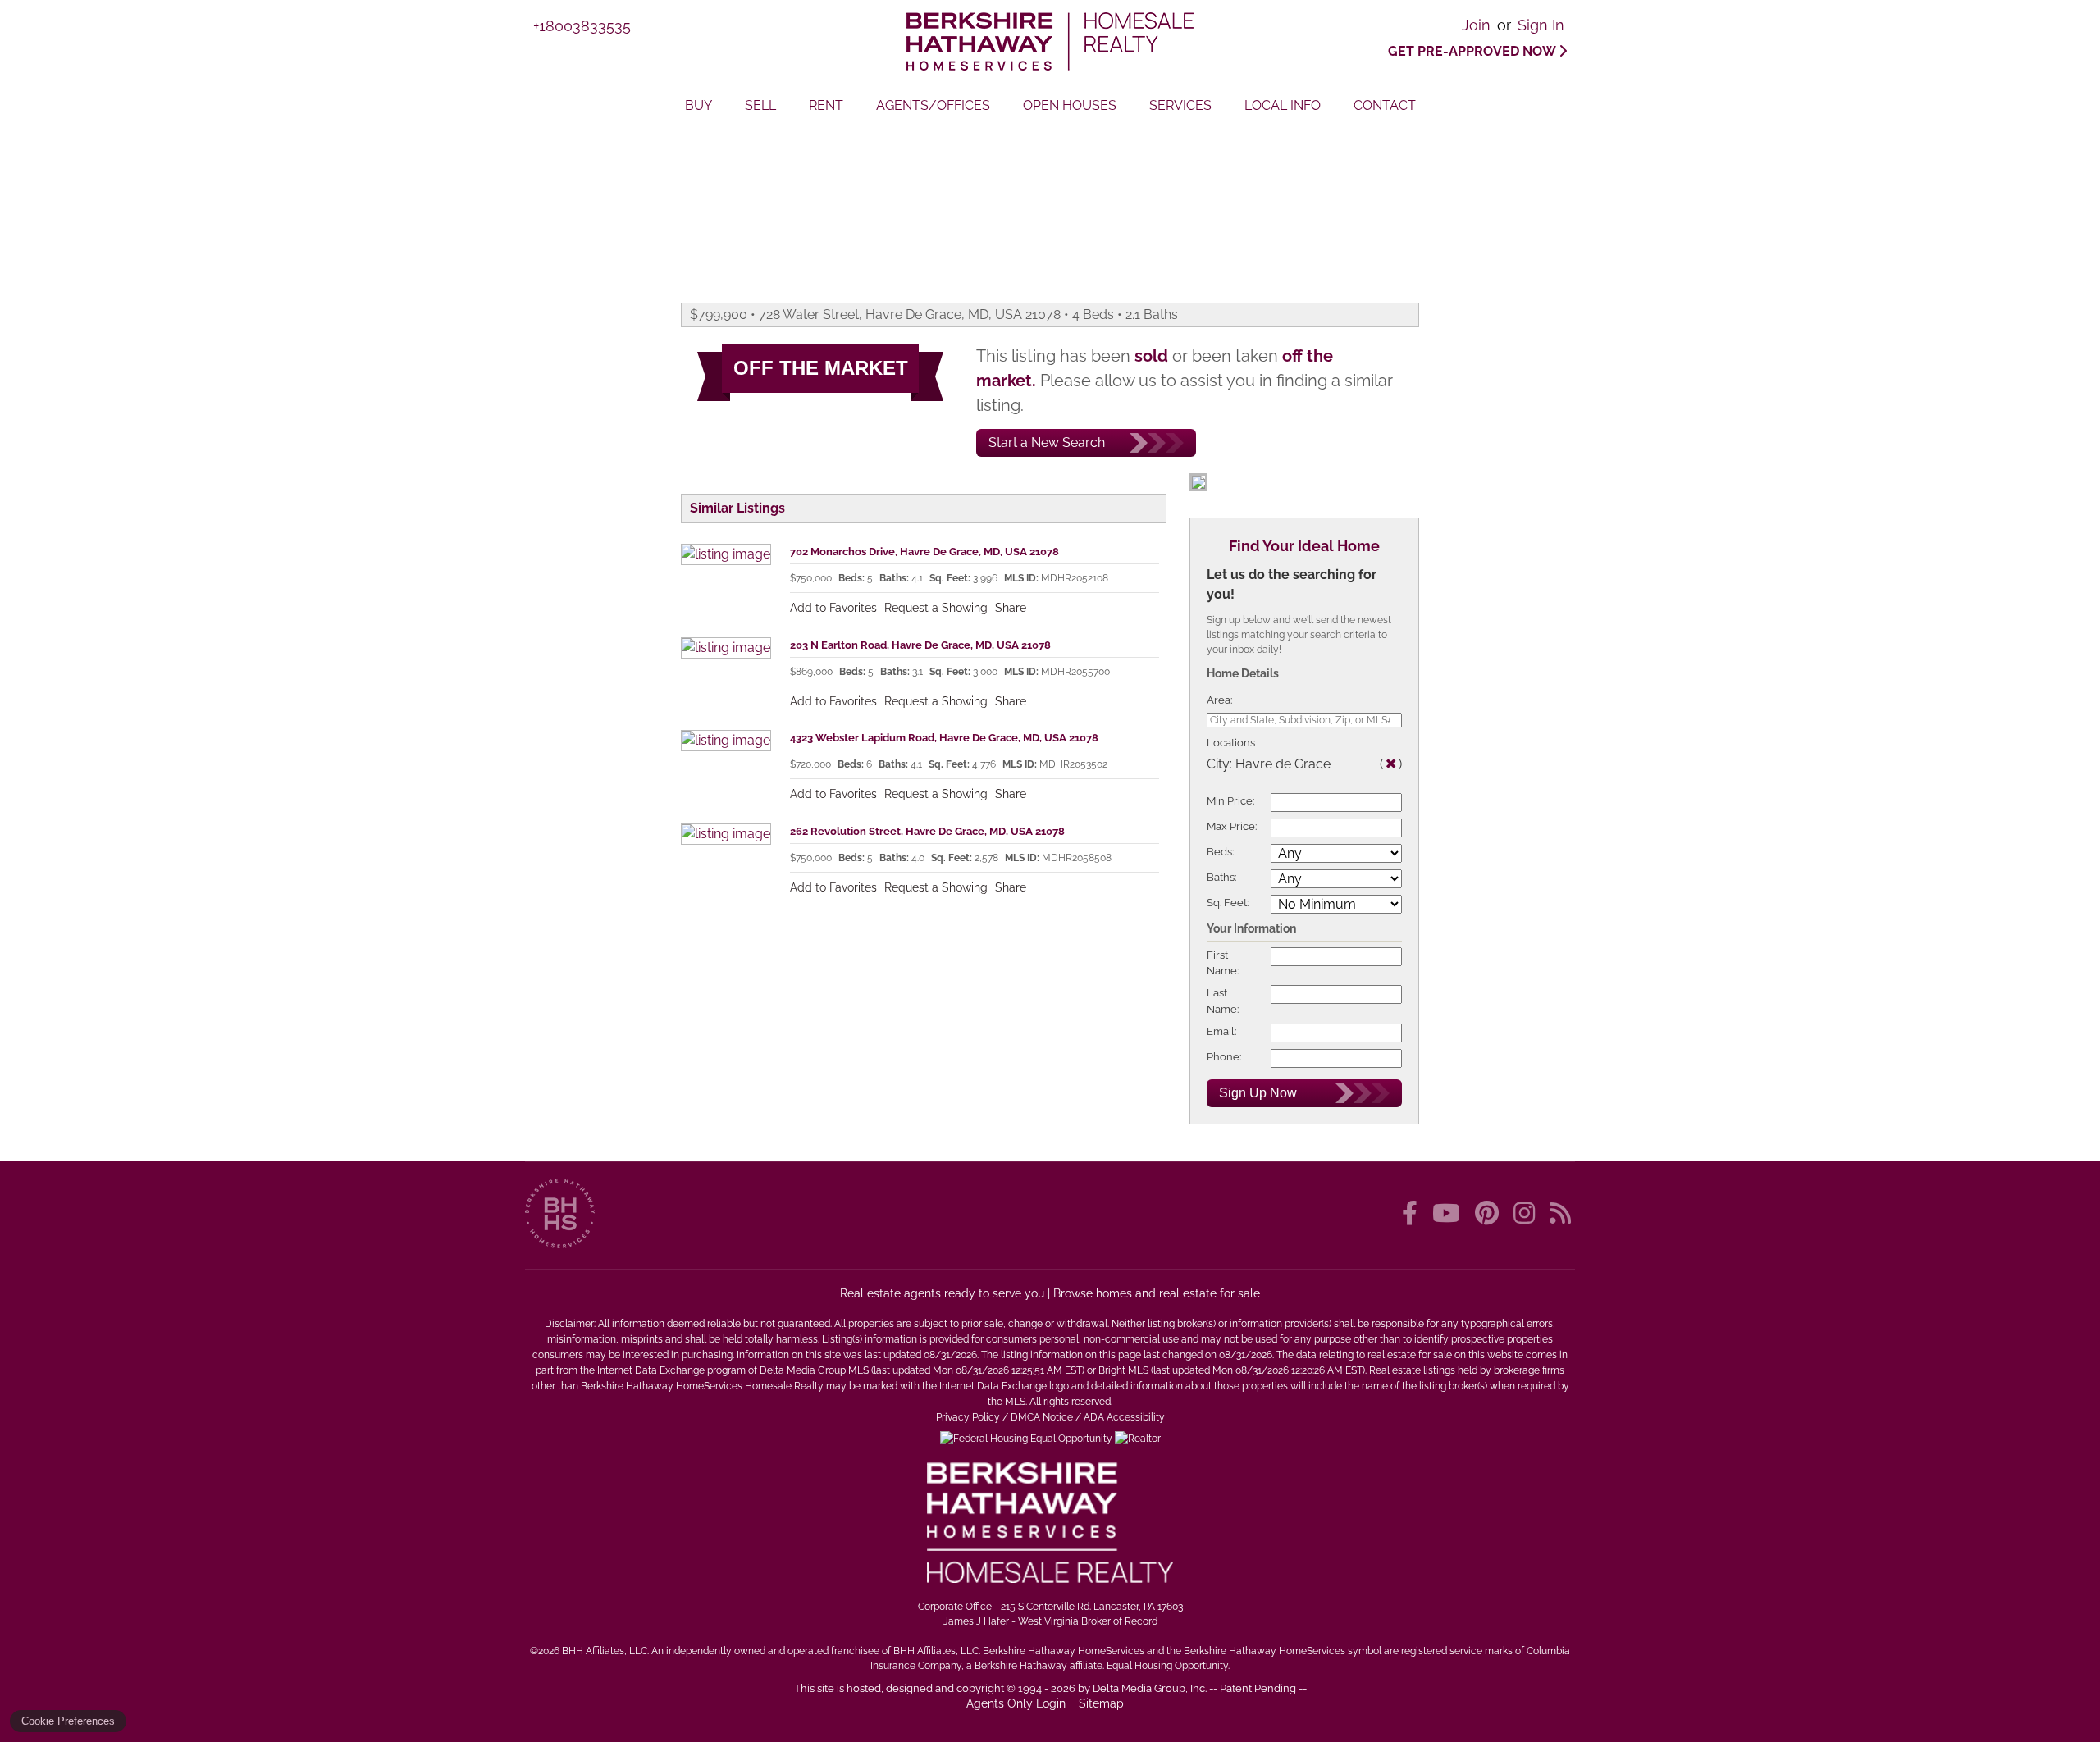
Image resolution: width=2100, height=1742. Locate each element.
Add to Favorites (833, 608)
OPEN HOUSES (1070, 105)
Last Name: (1223, 1001)
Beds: (1220, 852)
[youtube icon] (1449, 1213)
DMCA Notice (1042, 1417)
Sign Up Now (1258, 1093)
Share (1011, 608)
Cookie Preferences (68, 1721)
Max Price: (1232, 826)
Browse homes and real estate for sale (1157, 1293)
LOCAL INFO (1283, 105)
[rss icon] (1560, 1213)
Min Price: (1230, 801)
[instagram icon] (1527, 1213)
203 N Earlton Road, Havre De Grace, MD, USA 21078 (920, 645)
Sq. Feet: (1228, 903)
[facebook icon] (1413, 1213)
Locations (1231, 743)
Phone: (1224, 1057)
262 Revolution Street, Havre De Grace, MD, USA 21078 (927, 831)
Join (1476, 25)
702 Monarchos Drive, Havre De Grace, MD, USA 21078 (924, 552)
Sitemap (1103, 1703)
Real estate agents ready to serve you (942, 1293)
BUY (698, 105)
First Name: (1223, 963)
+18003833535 (582, 26)
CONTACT (1385, 105)
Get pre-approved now (1473, 51)
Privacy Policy (968, 1417)
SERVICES (1180, 105)
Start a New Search (1047, 442)
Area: (1219, 700)
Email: (1221, 1031)
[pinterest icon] (1490, 1213)
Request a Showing (936, 608)
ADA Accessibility (1124, 1417)
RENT (826, 105)
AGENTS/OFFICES (933, 105)
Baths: (1221, 877)
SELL (760, 105)
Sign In (1541, 25)
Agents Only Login (1018, 1703)
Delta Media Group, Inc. (1150, 1688)
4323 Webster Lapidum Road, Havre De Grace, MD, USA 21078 (944, 738)
